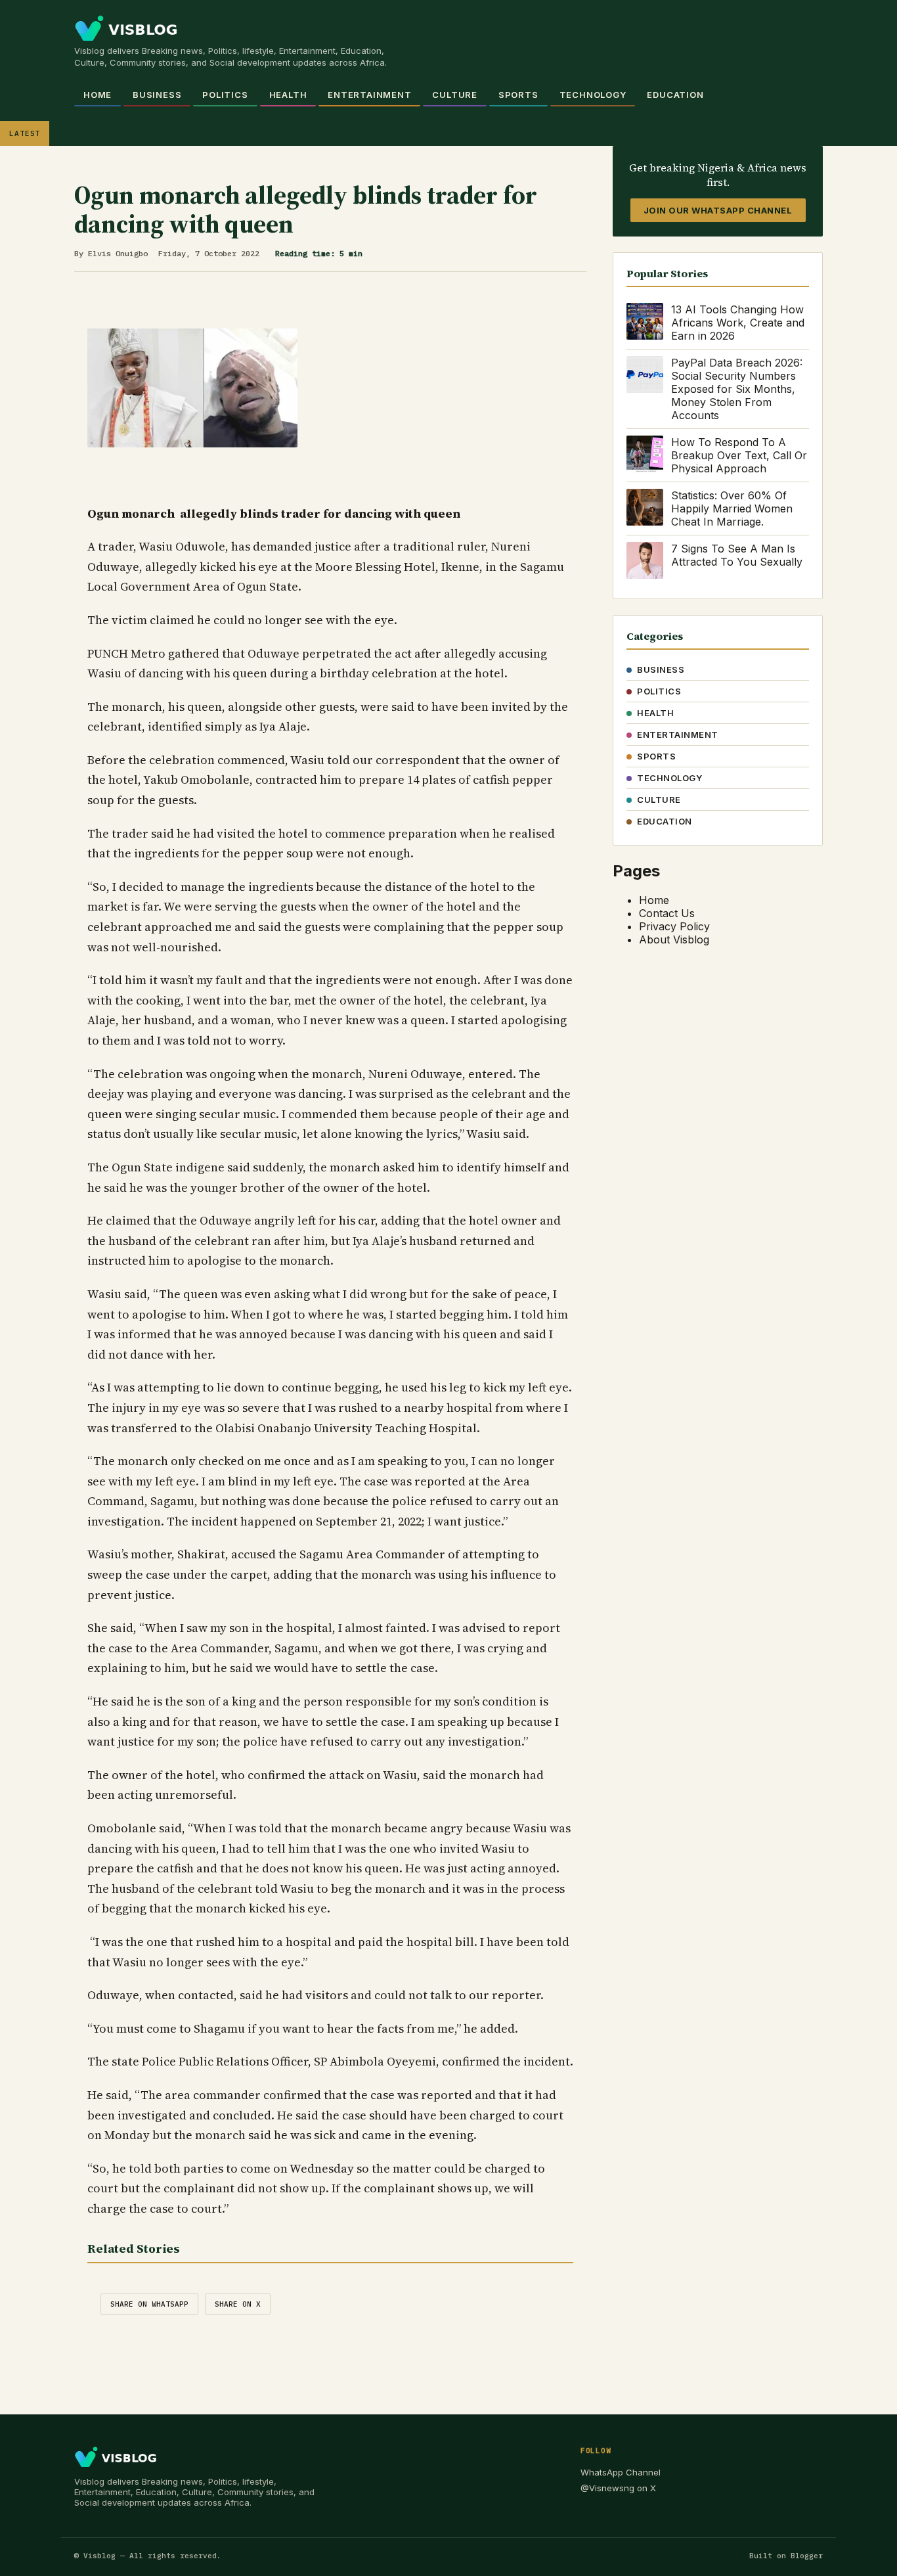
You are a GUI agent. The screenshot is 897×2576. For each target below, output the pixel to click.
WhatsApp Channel (621, 2472)
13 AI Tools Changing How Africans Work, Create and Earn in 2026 (738, 323)
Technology (593, 95)
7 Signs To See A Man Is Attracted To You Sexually (737, 555)
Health (288, 95)
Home (98, 95)
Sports (518, 95)
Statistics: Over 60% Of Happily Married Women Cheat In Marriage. (732, 508)
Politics (225, 95)
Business (157, 95)
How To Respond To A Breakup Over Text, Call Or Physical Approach (739, 455)
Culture (454, 95)
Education (675, 95)
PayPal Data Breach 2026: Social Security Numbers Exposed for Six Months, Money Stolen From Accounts (737, 389)
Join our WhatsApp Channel (718, 210)
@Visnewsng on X (618, 2488)
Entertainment (369, 95)
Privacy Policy (674, 926)
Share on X (238, 2304)
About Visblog (674, 939)
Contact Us (667, 913)
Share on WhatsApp (149, 2304)
